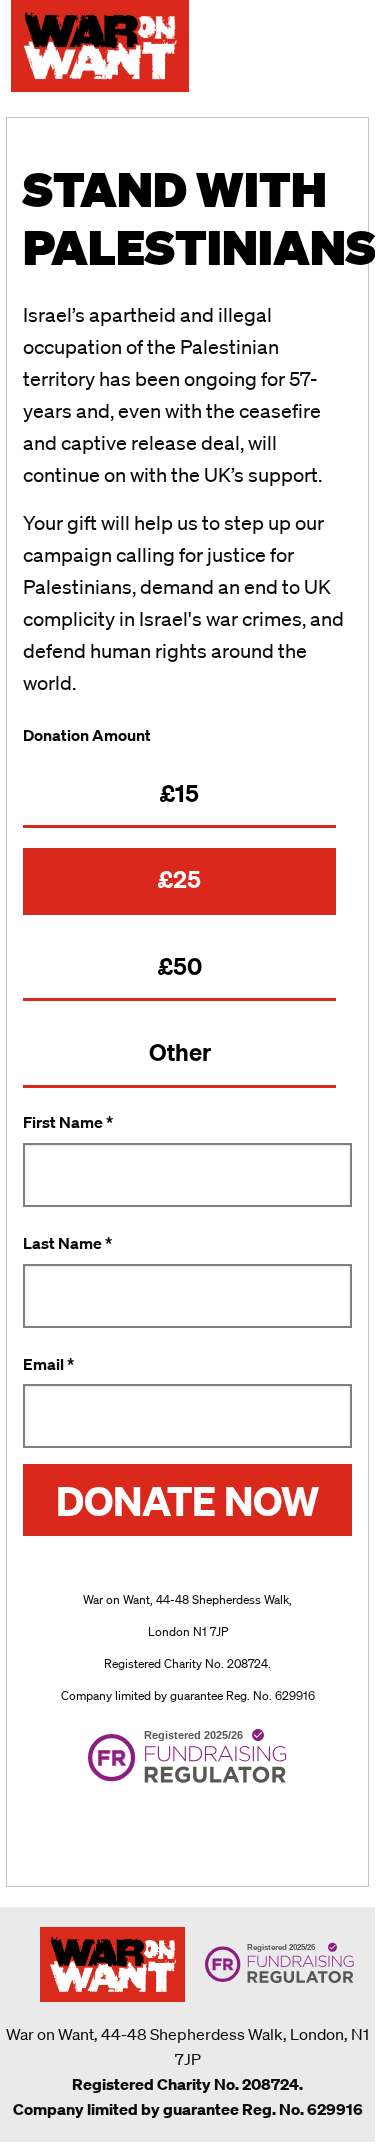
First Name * (68, 1122)
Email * (48, 1364)
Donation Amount (87, 735)
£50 (180, 966)
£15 (179, 793)
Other (180, 1052)
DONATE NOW (187, 1500)
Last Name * (67, 1243)
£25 (179, 879)
